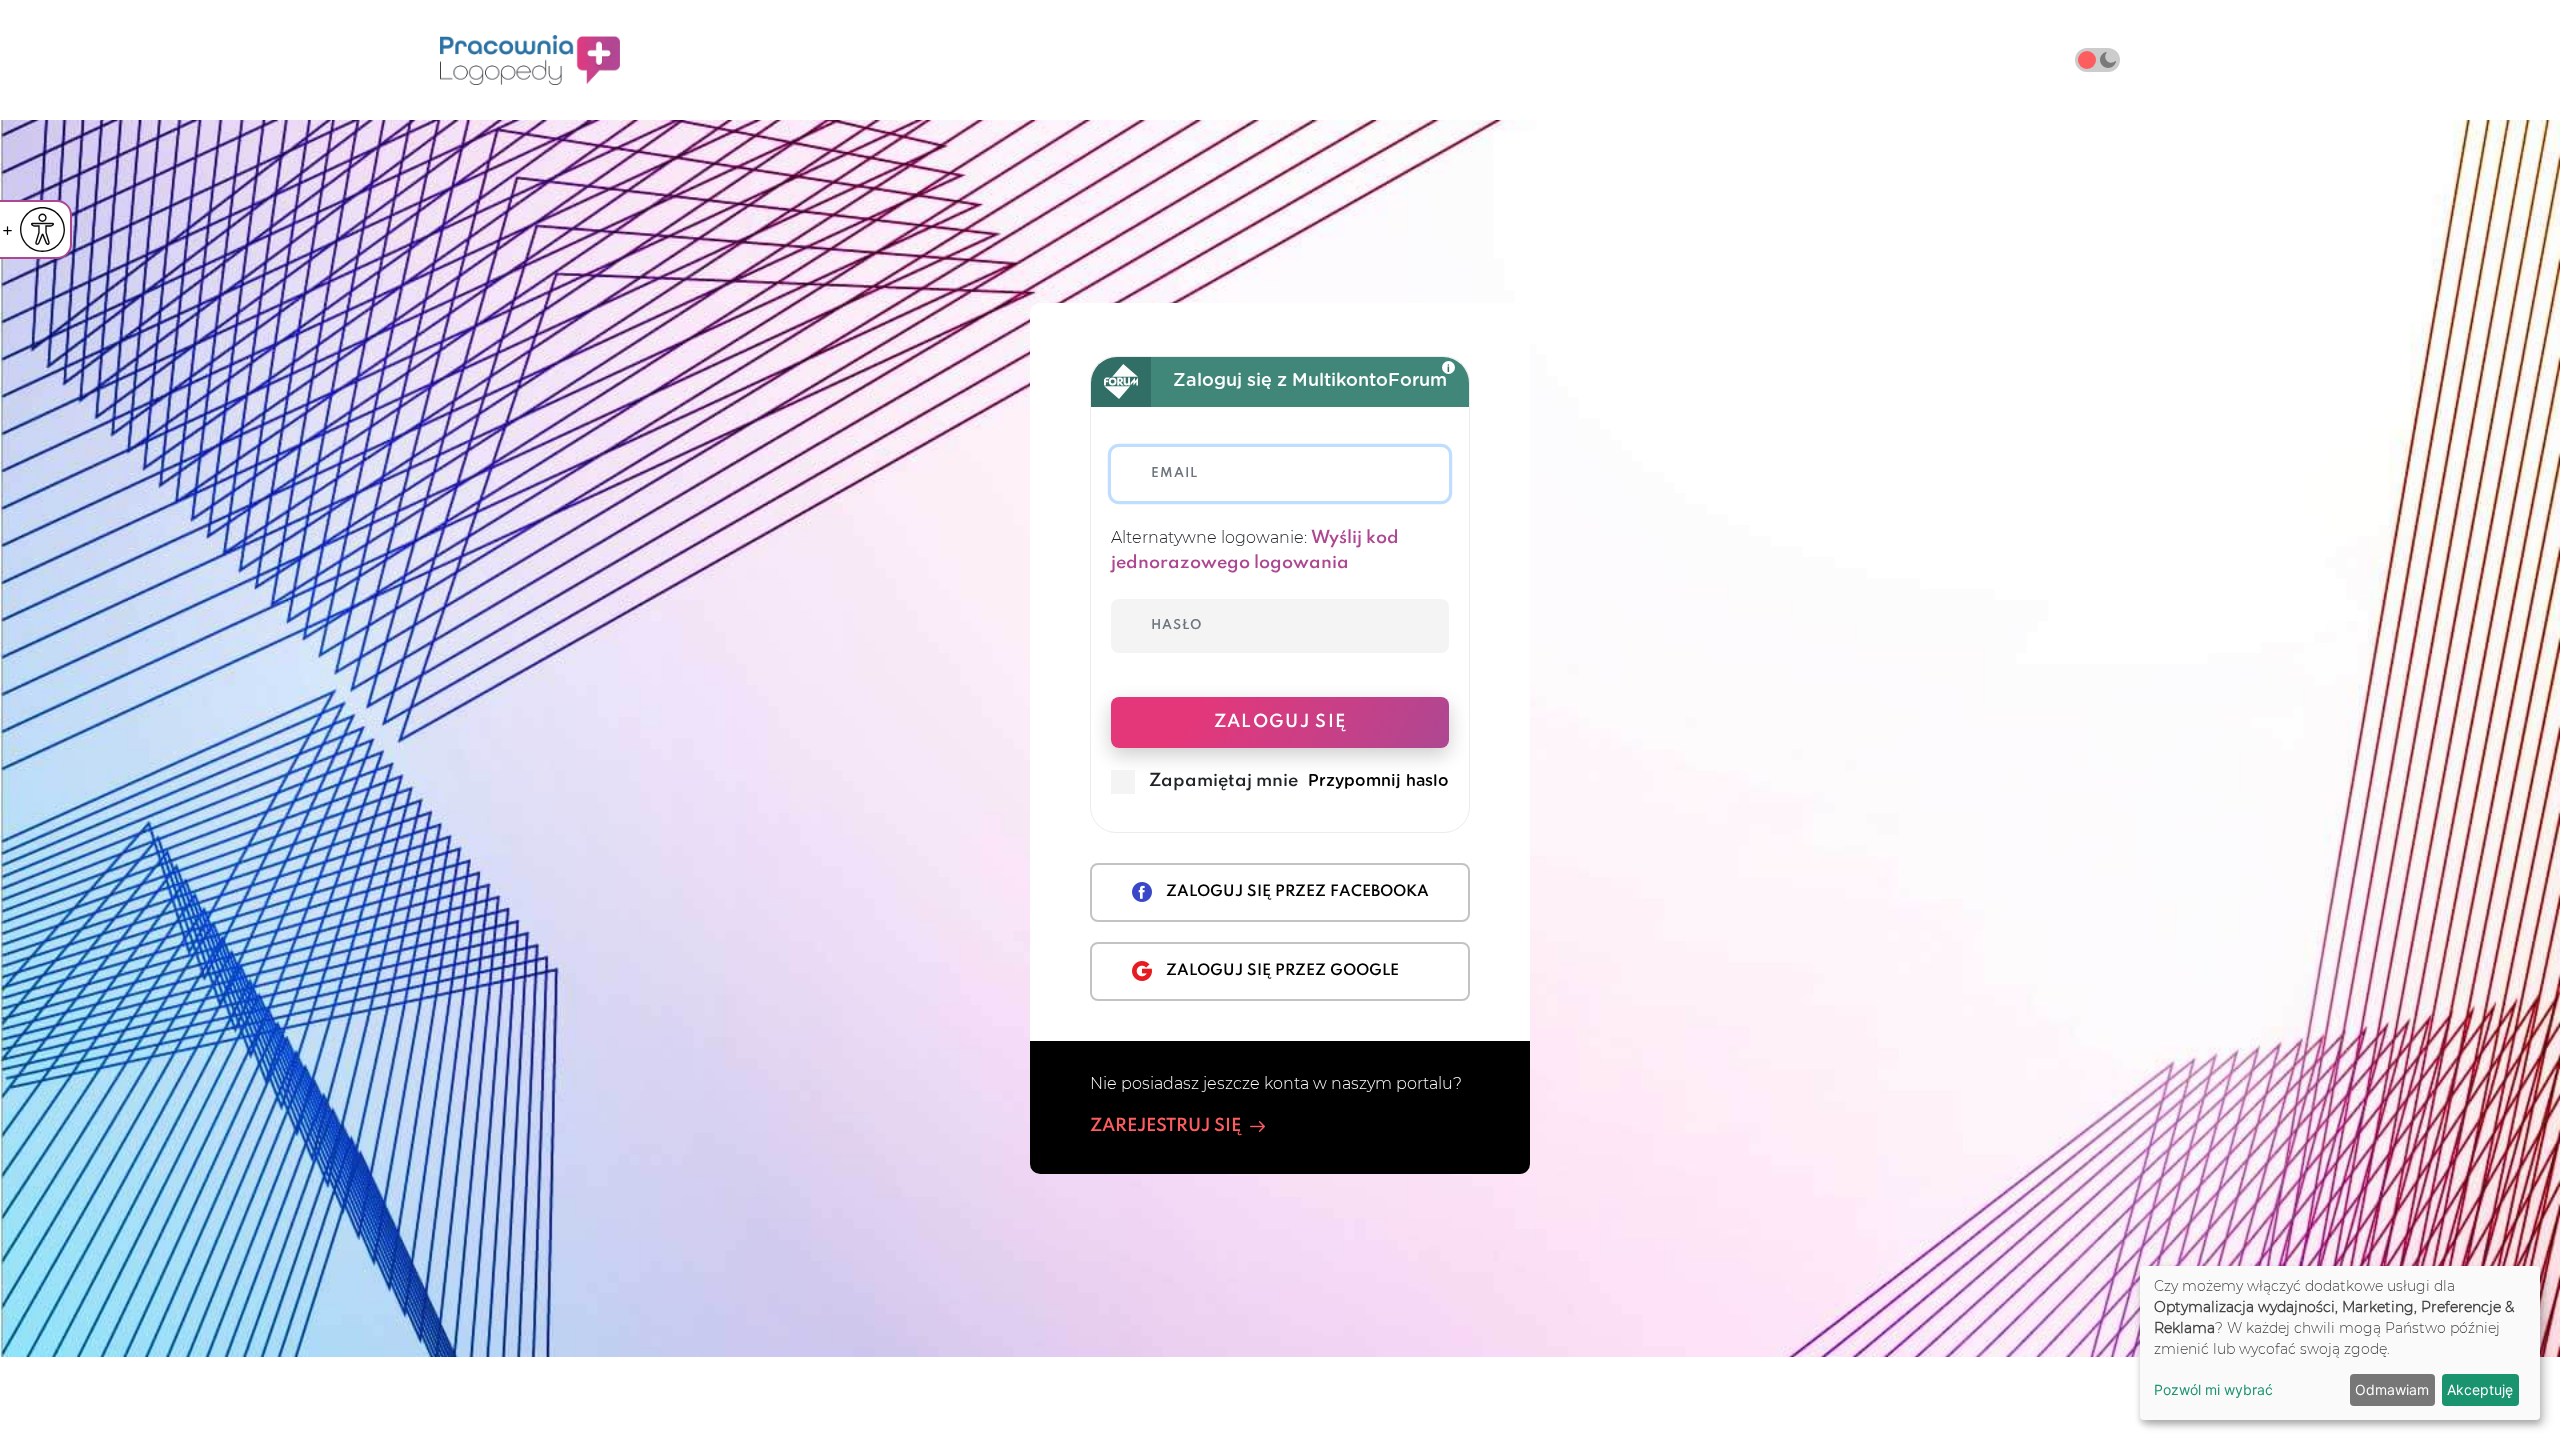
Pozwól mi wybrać (2213, 1389)
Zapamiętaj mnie (1223, 781)
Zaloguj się (1280, 722)
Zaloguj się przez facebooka (1297, 892)
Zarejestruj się (1165, 1126)
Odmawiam (2392, 1389)
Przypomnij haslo (1378, 781)
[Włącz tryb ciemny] (2097, 60)
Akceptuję (2480, 1389)
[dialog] (2340, 1343)
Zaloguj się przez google (1282, 971)
